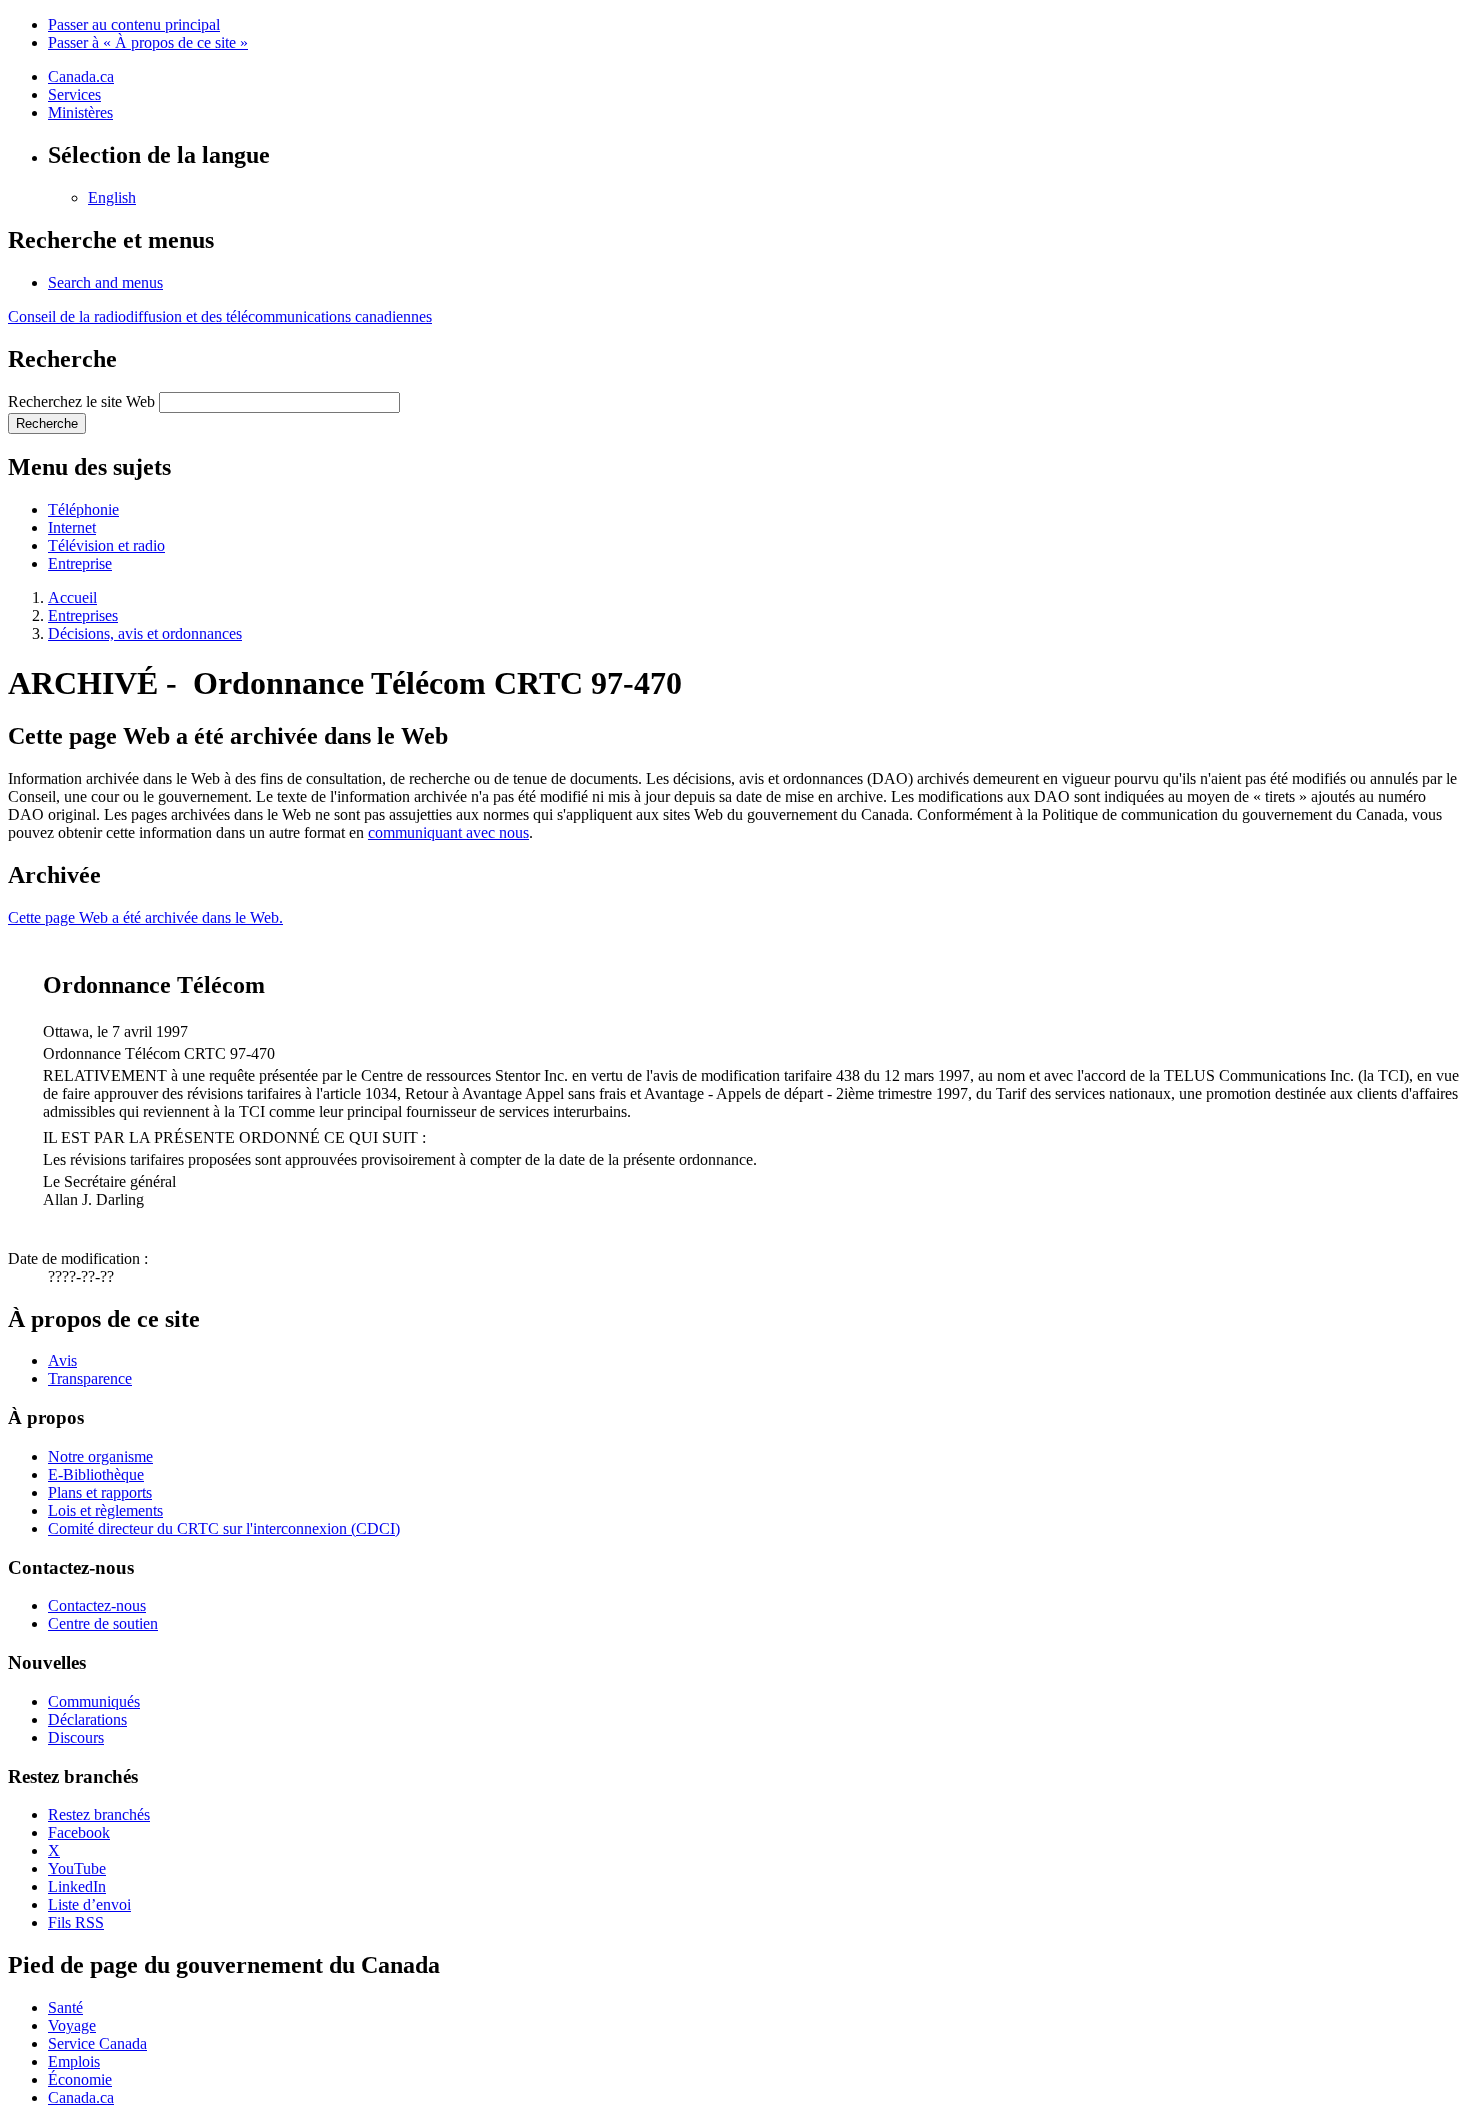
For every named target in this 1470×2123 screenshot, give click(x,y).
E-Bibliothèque (96, 1474)
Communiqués (94, 1701)
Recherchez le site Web (81, 401)
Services (74, 94)
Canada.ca (81, 76)
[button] (105, 282)
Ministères (80, 112)
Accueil (72, 597)
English (112, 197)
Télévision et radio (106, 545)
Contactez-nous (97, 1605)
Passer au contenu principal (134, 24)
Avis (62, 1360)
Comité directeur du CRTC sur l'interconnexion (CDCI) (224, 1528)
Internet (72, 527)
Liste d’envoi (89, 1904)
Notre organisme (100, 1456)
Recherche (47, 423)
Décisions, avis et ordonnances (145, 633)
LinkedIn (77, 1886)
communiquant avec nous (448, 832)
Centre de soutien (103, 1623)
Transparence (90, 1378)
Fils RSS (76, 1922)
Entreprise (80, 563)
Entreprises (83, 615)
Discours (76, 1737)
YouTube (77, 1868)
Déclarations (87, 1719)
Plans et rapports (100, 1492)
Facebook (79, 1832)
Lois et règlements (105, 1510)
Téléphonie (83, 509)
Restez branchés (99, 1814)
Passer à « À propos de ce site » (148, 42)
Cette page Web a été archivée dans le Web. (145, 917)
